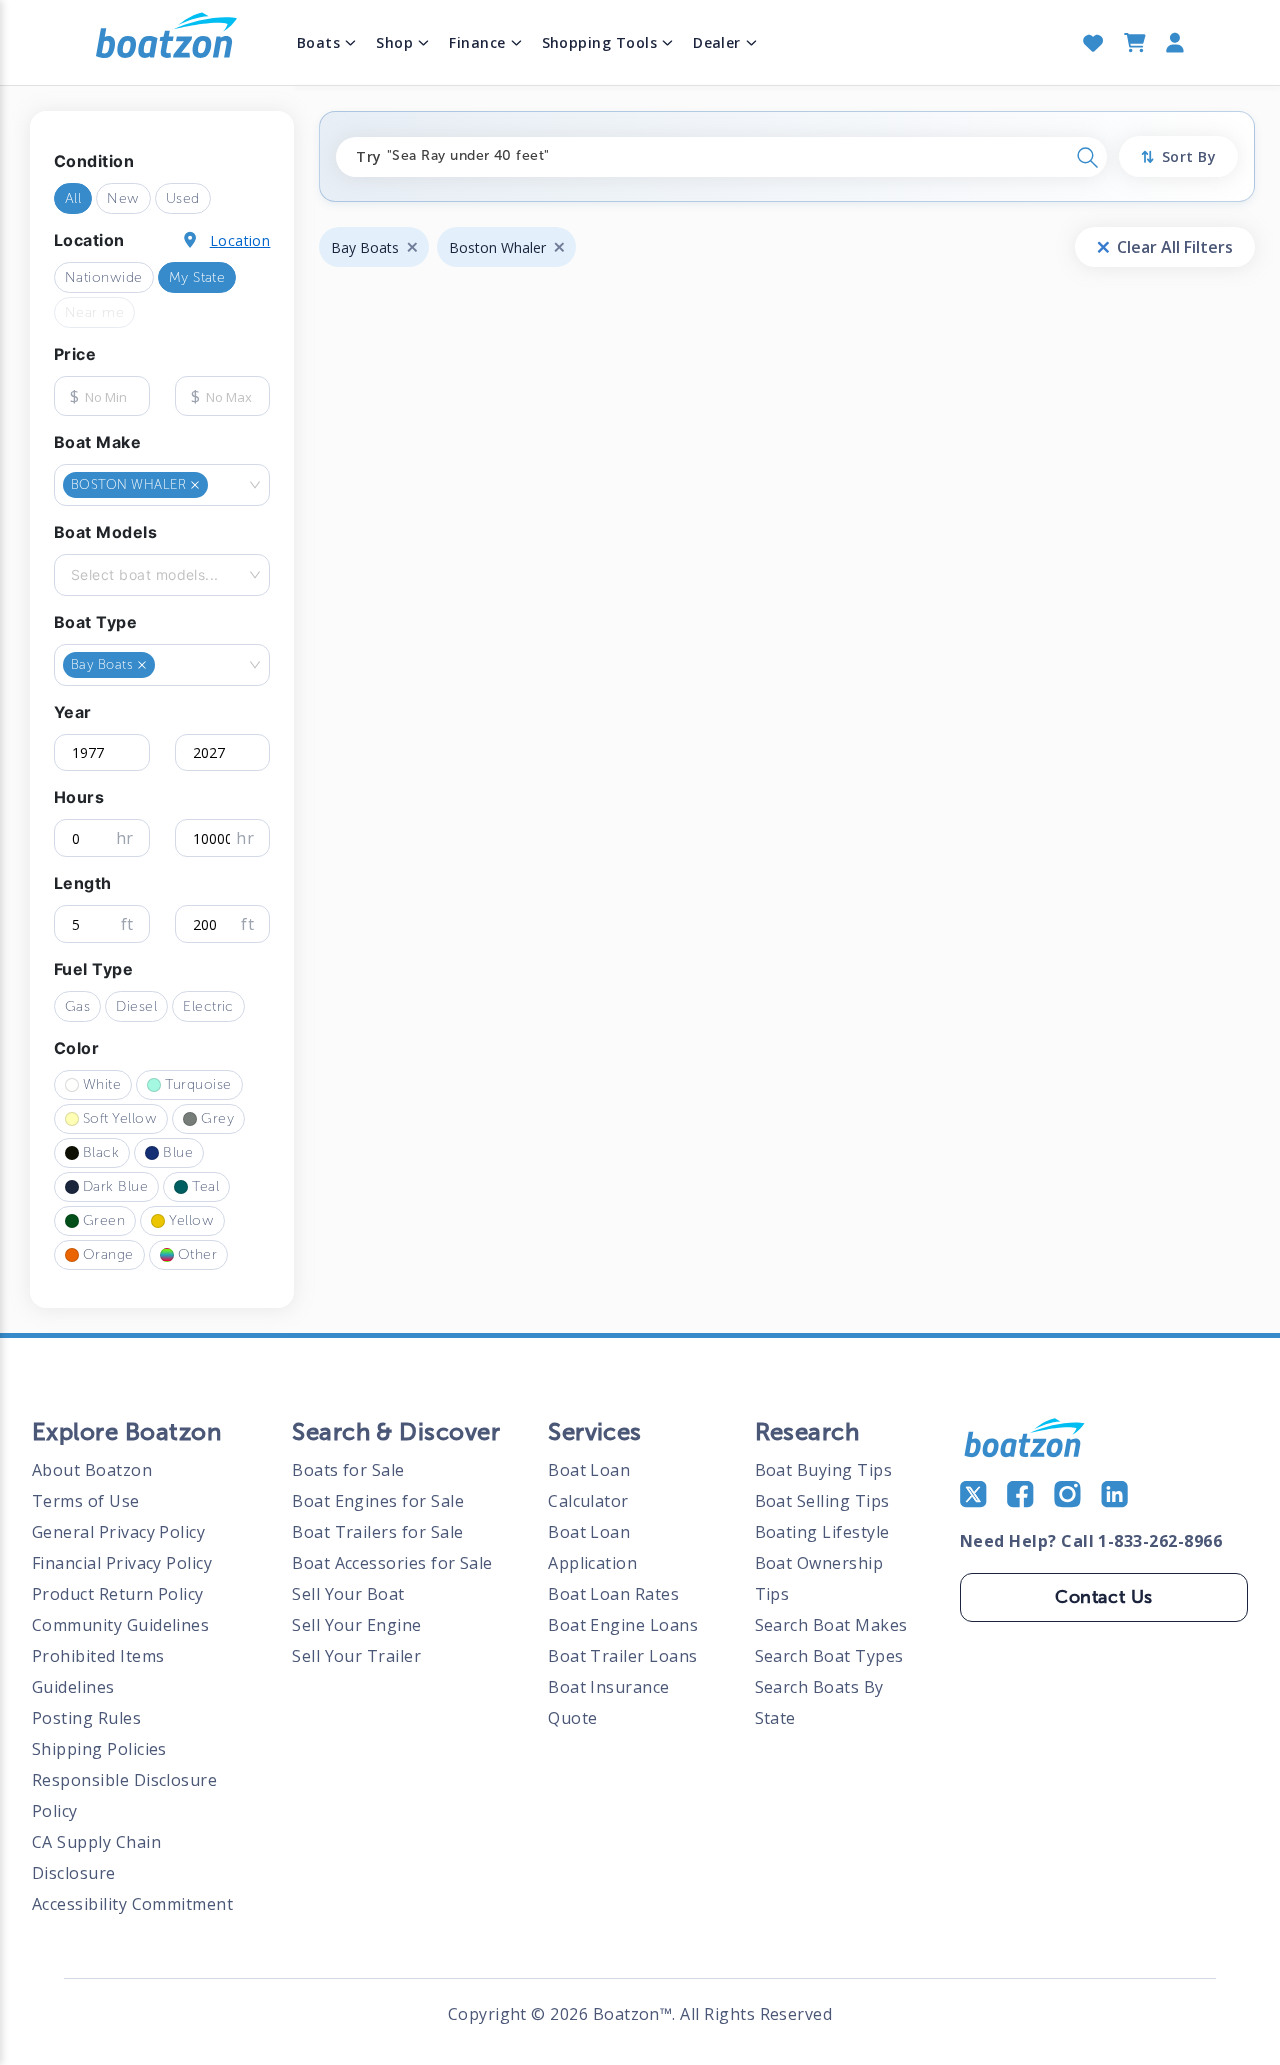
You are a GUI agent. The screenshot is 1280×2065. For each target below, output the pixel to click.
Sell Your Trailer (356, 1656)
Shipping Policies (99, 1749)
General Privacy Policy (118, 1532)
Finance (477, 42)
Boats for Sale (348, 1470)
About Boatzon (92, 1470)
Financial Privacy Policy (122, 1563)
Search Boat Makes (831, 1625)
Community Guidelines (120, 1625)
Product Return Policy (118, 1594)
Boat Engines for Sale (378, 1501)
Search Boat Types (829, 1656)
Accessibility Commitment (132, 1904)
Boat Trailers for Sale (377, 1532)
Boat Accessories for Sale (392, 1563)
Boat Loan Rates (613, 1594)
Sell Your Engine (357, 1625)
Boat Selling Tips (822, 1501)
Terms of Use (86, 1501)
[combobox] (214, 485)
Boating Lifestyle (822, 1532)
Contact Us (1104, 1597)
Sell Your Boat (348, 1594)
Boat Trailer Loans (622, 1656)
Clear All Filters (1175, 247)
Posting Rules (86, 1718)
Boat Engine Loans (623, 1625)
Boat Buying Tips (824, 1470)
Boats (318, 42)
